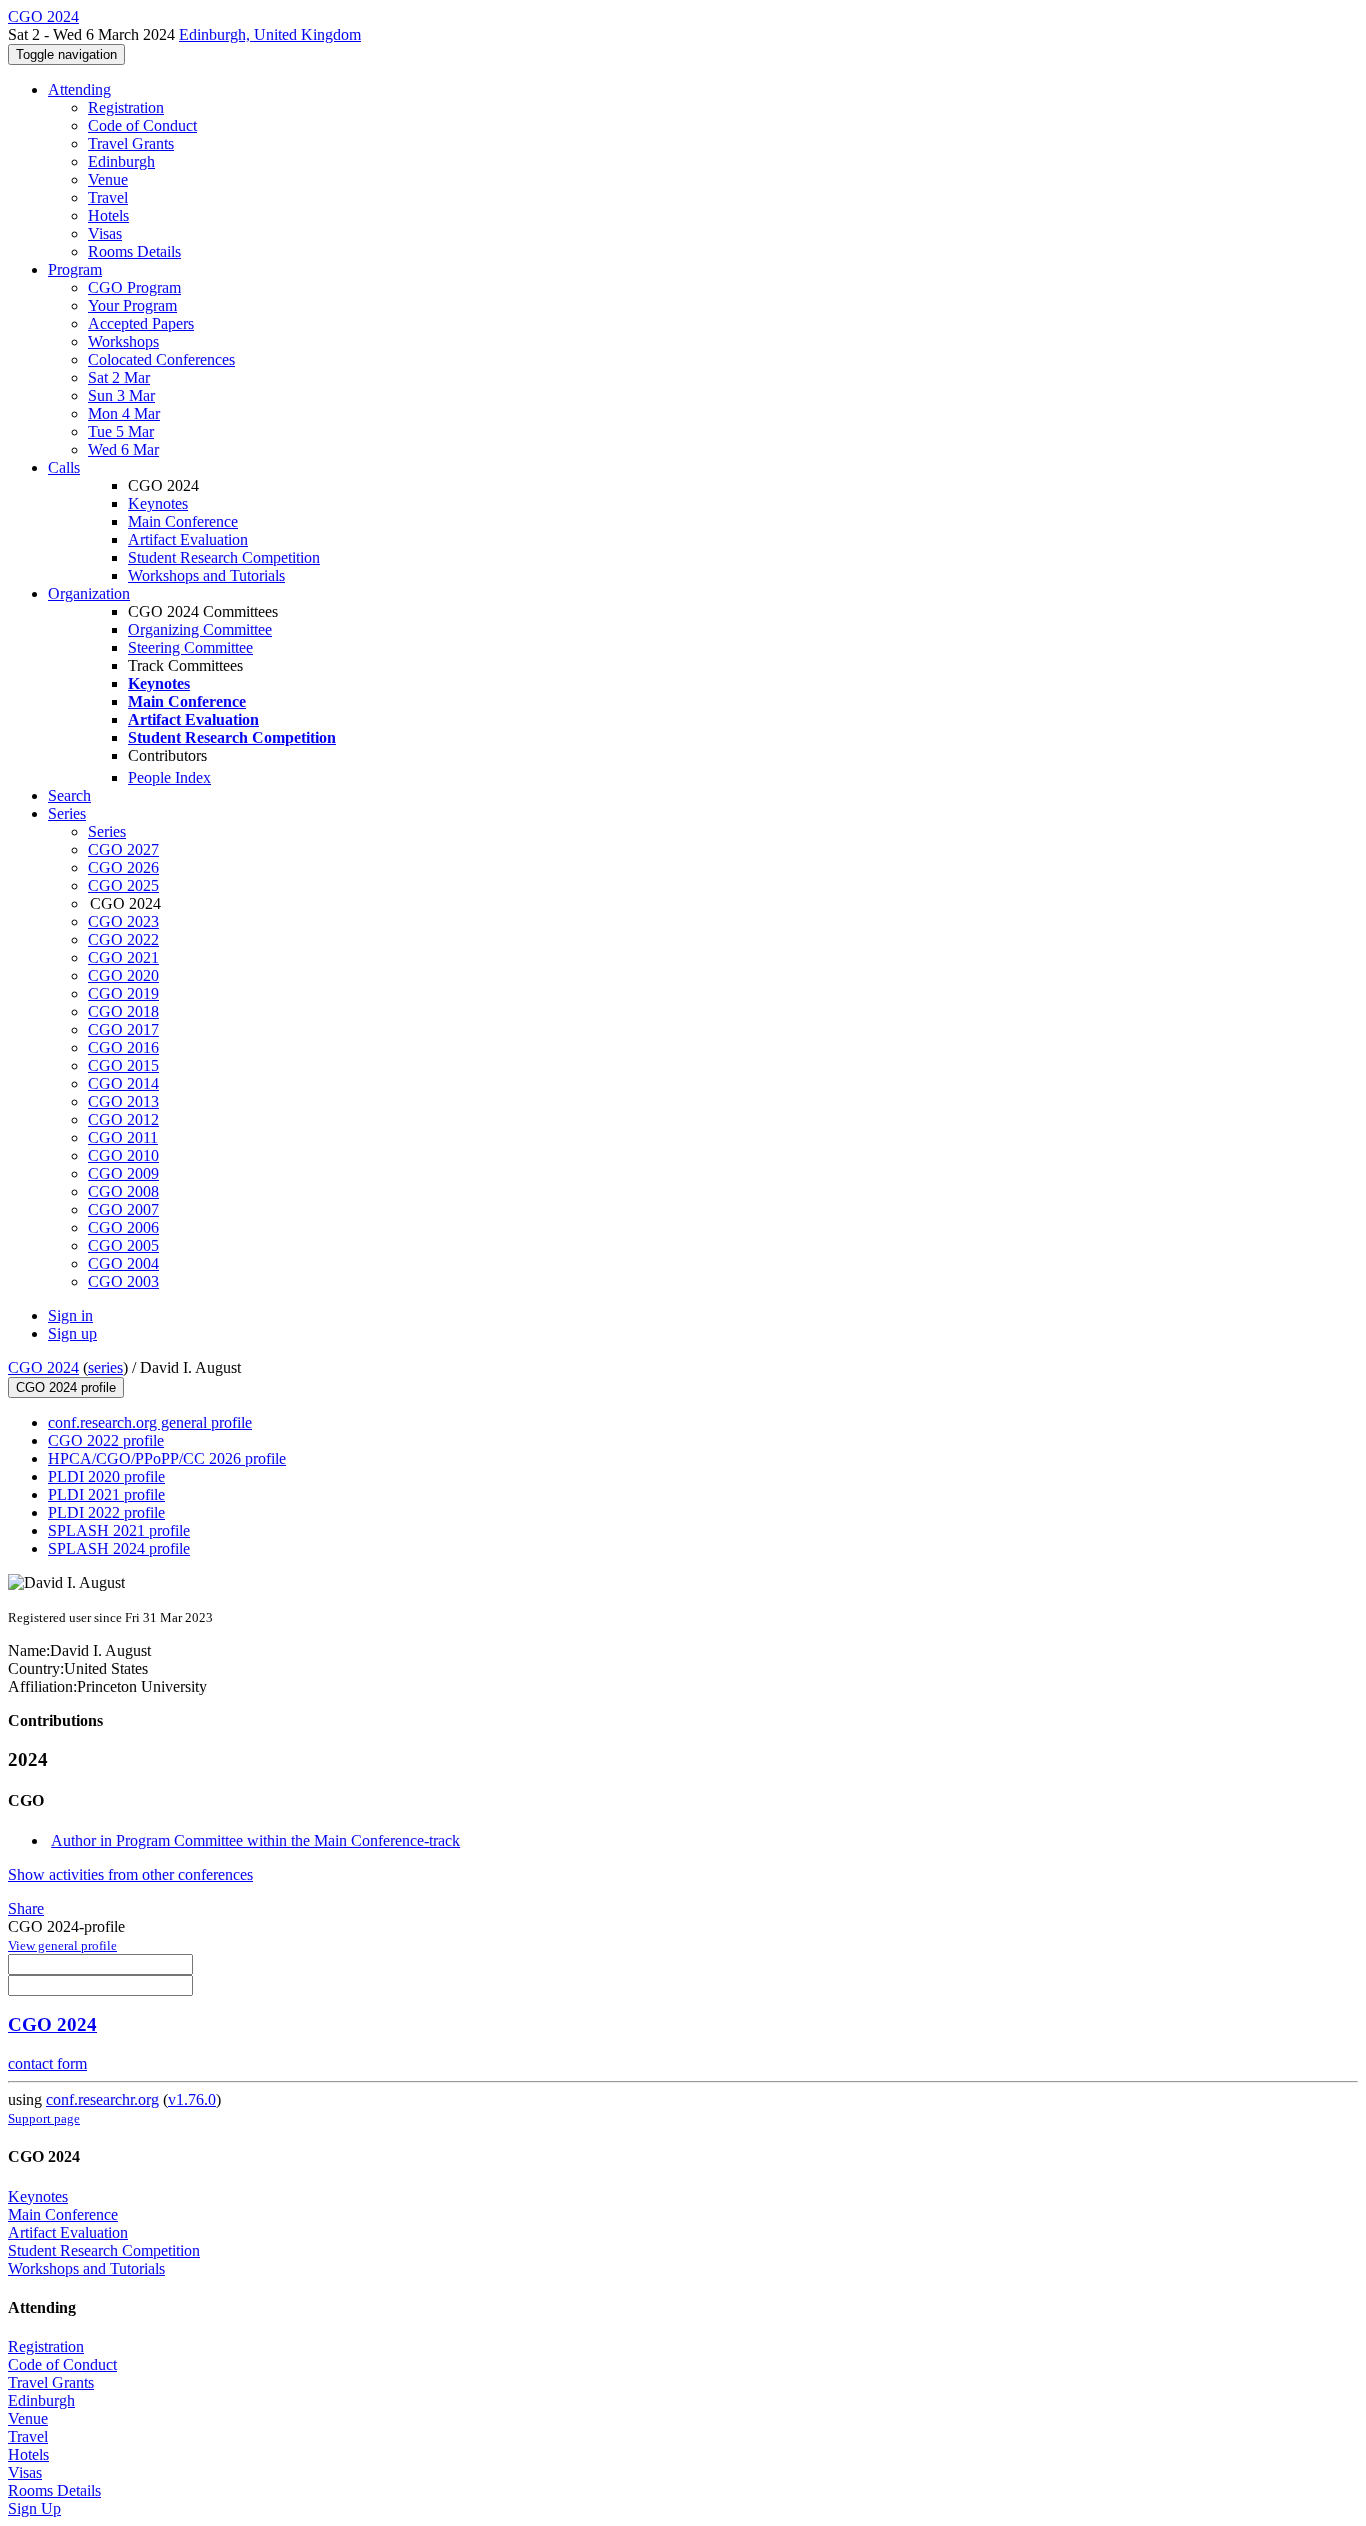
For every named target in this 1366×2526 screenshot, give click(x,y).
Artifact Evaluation (188, 539)
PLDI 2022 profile (106, 1512)
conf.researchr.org (102, 2099)
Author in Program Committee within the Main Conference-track (255, 1840)
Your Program (132, 305)
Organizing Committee (200, 629)
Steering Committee (190, 647)
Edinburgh (121, 161)
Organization (89, 593)
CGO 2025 (123, 885)
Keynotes (158, 503)
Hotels (108, 215)
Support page (44, 2118)
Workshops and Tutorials (206, 575)
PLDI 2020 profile (106, 1476)
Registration (126, 107)
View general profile (62, 1945)
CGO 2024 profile (66, 1387)
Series (107, 831)
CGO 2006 (123, 1227)
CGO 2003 (123, 1281)
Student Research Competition (224, 557)
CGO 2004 (123, 1263)
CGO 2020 (123, 975)
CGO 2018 (123, 1011)
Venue (108, 179)
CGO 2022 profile (106, 1440)
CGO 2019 (123, 993)
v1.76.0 (192, 2099)
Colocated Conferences (161, 359)
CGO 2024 (43, 1367)
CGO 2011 (123, 1137)
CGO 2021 (123, 957)
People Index (169, 777)
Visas (105, 233)
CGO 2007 (123, 1209)
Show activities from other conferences (130, 1874)
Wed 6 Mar (123, 449)
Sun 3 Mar (121, 395)
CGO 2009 (123, 1173)
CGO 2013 (123, 1101)
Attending (79, 89)
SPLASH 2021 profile (119, 1530)
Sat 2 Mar (119, 377)
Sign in (70, 1315)
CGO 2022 (123, 939)
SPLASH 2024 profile (119, 1548)
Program (75, 269)
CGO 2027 (123, 849)
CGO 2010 (123, 1155)
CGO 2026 (123, 867)
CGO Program (134, 287)
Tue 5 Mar (121, 431)
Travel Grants (131, 143)
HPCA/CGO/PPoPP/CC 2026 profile (167, 1458)
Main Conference (183, 521)
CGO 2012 (123, 1119)
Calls (64, 467)
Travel (108, 197)
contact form (47, 2063)
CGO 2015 (123, 1065)
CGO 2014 (123, 1083)
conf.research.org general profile (150, 1422)
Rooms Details (134, 251)
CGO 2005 (123, 1245)
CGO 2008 (123, 1191)
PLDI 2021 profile (106, 1494)
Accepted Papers (141, 323)
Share (26, 1908)
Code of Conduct (142, 125)
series (105, 1367)
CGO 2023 (123, 921)
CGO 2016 (123, 1047)
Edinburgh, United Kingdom (270, 34)
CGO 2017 (123, 1029)
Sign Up (34, 2508)
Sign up (72, 1333)
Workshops (123, 341)
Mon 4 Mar (124, 413)
